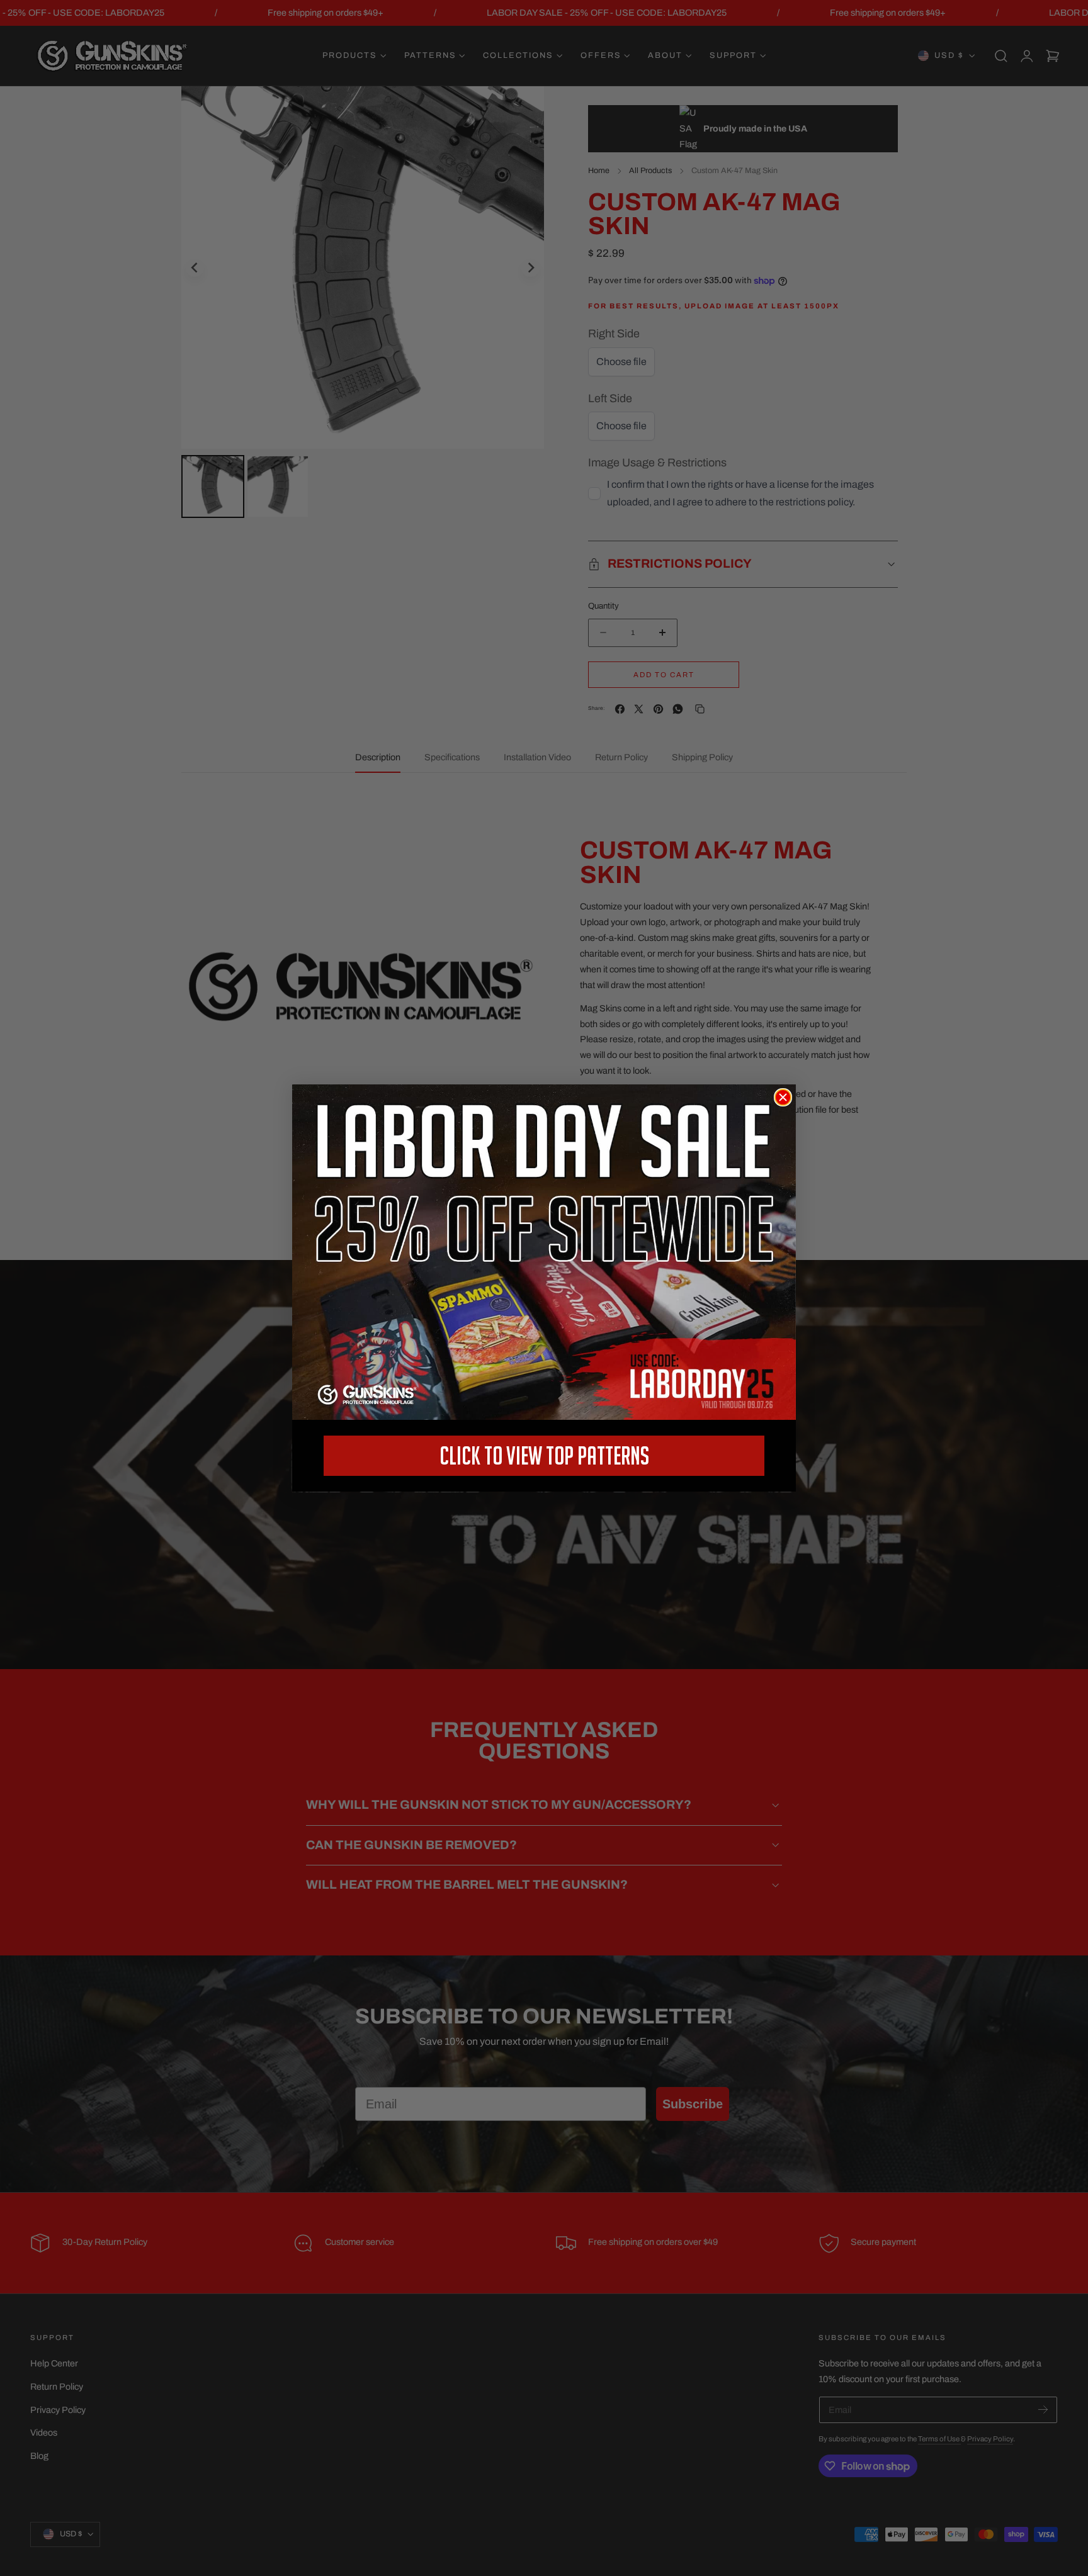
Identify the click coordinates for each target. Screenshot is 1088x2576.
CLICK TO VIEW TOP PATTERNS (544, 1455)
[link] (544, 1252)
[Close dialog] (783, 1097)
